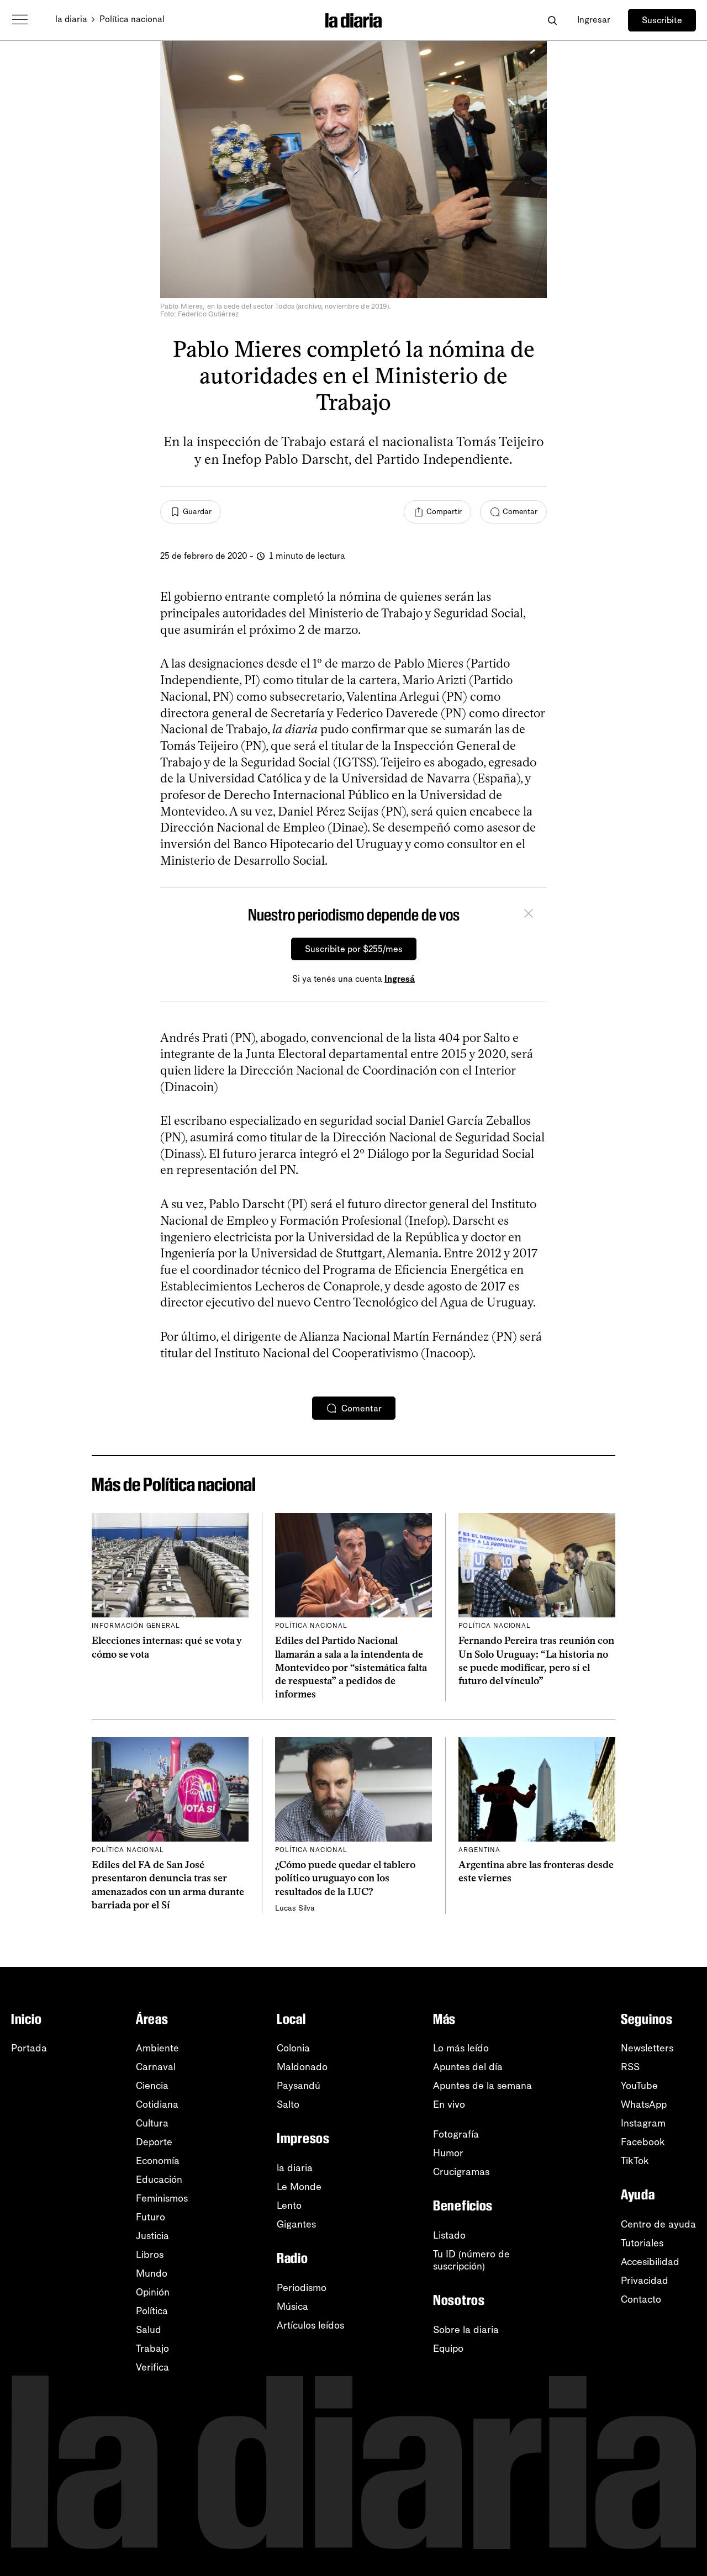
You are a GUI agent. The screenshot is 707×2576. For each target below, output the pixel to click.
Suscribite (662, 20)
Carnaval (156, 2067)
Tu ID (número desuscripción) (471, 2260)
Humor (448, 2153)
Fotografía (456, 2134)
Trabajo (152, 2348)
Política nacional (132, 19)
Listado (449, 2235)
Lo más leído (461, 2048)
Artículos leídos (310, 2325)
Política (152, 2311)
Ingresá (400, 979)
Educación (159, 2180)
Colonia (293, 2048)
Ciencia (152, 2086)
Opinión (153, 2292)
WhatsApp (644, 2104)
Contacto (641, 2299)
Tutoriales (642, 2243)
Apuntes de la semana (482, 2086)
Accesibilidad (650, 2262)
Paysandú (299, 2086)
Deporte (154, 2142)
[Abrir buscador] (552, 20)
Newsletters (647, 2048)
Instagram (643, 2123)
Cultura (152, 2123)
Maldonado (302, 2067)
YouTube (639, 2086)
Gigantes (296, 2224)
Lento (289, 2205)
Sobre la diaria (466, 2330)
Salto (288, 2104)
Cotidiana (157, 2104)
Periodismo (302, 2288)
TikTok (635, 2161)
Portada (29, 2048)
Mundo (152, 2273)
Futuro (151, 2217)
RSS (630, 2067)
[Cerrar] (529, 915)
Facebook (643, 2142)
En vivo (449, 2104)
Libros (150, 2255)
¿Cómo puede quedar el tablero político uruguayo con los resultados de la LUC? (345, 1878)
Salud (149, 2330)
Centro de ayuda (658, 2224)
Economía (158, 2161)
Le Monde (299, 2187)
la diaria (71, 19)
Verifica (152, 2367)
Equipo (448, 2348)
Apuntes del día (468, 2067)
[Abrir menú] (20, 20)
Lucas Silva (295, 1908)
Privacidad (645, 2281)
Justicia (152, 2236)
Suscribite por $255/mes (354, 949)
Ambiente (157, 2048)
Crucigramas (461, 2172)
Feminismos (162, 2198)
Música (292, 2307)
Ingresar (594, 20)
